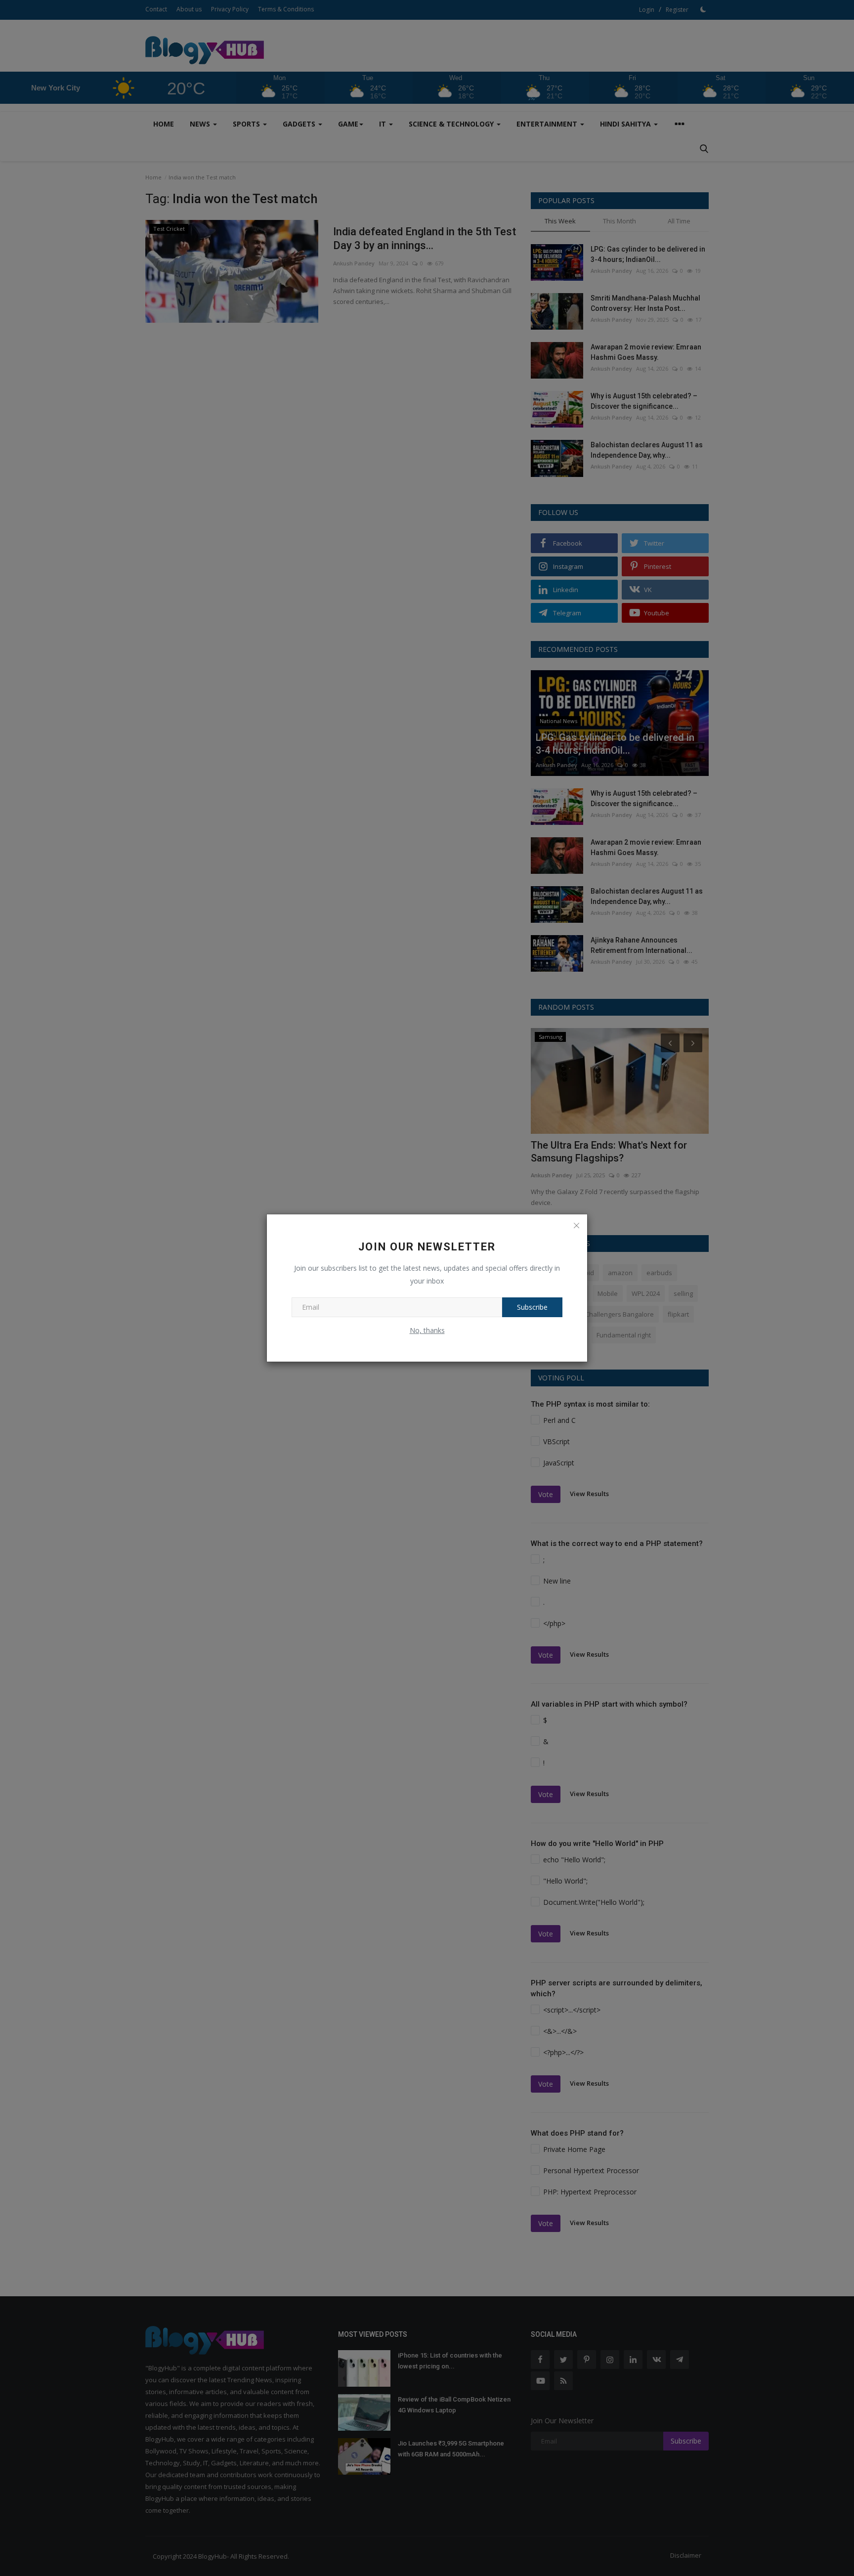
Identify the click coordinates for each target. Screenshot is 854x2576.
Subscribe (532, 1307)
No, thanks (427, 1330)
